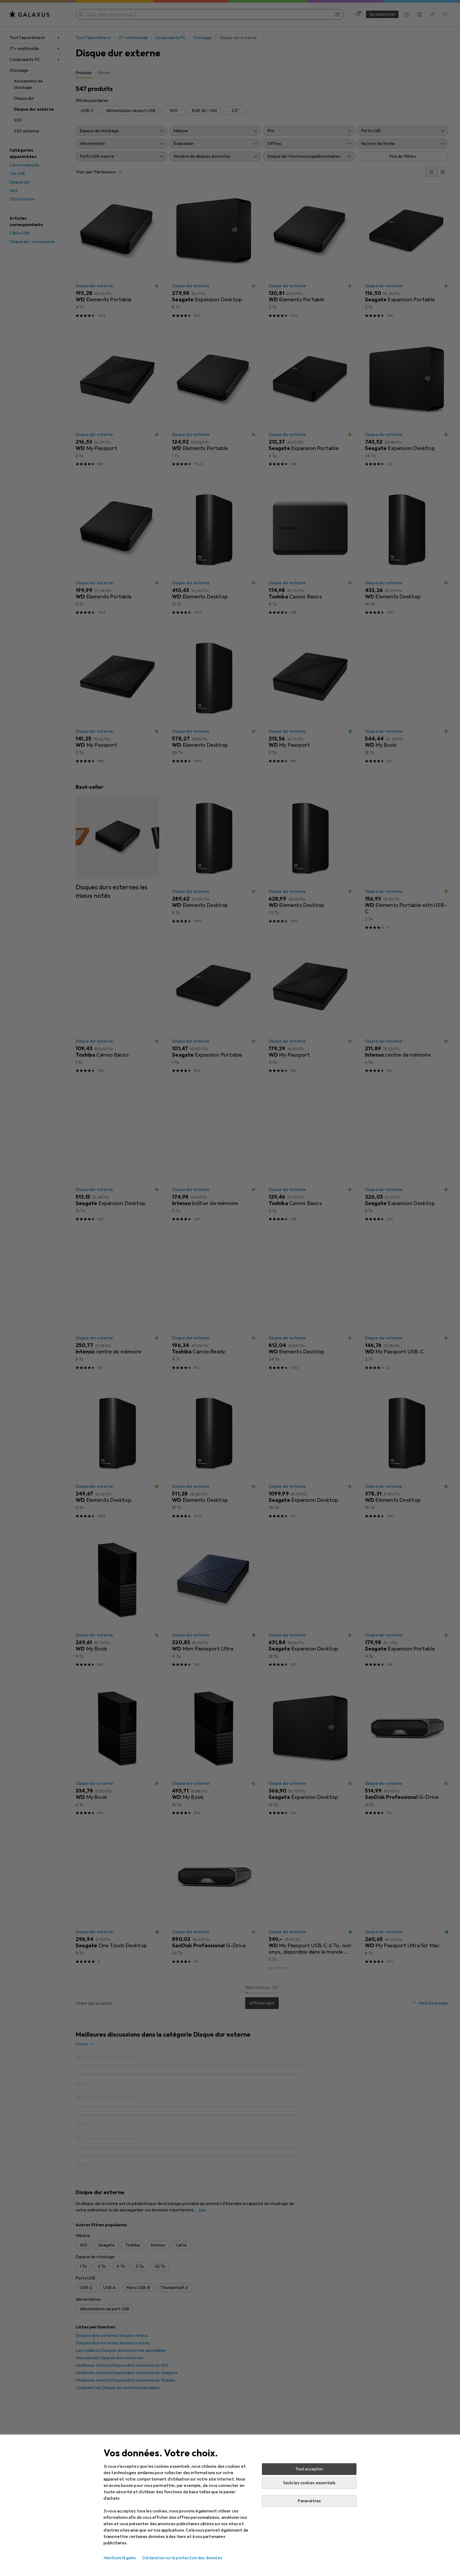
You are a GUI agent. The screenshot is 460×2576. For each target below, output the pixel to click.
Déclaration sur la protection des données (182, 2558)
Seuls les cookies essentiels (309, 2483)
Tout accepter (309, 2469)
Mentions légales (120, 2558)
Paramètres (309, 2501)
